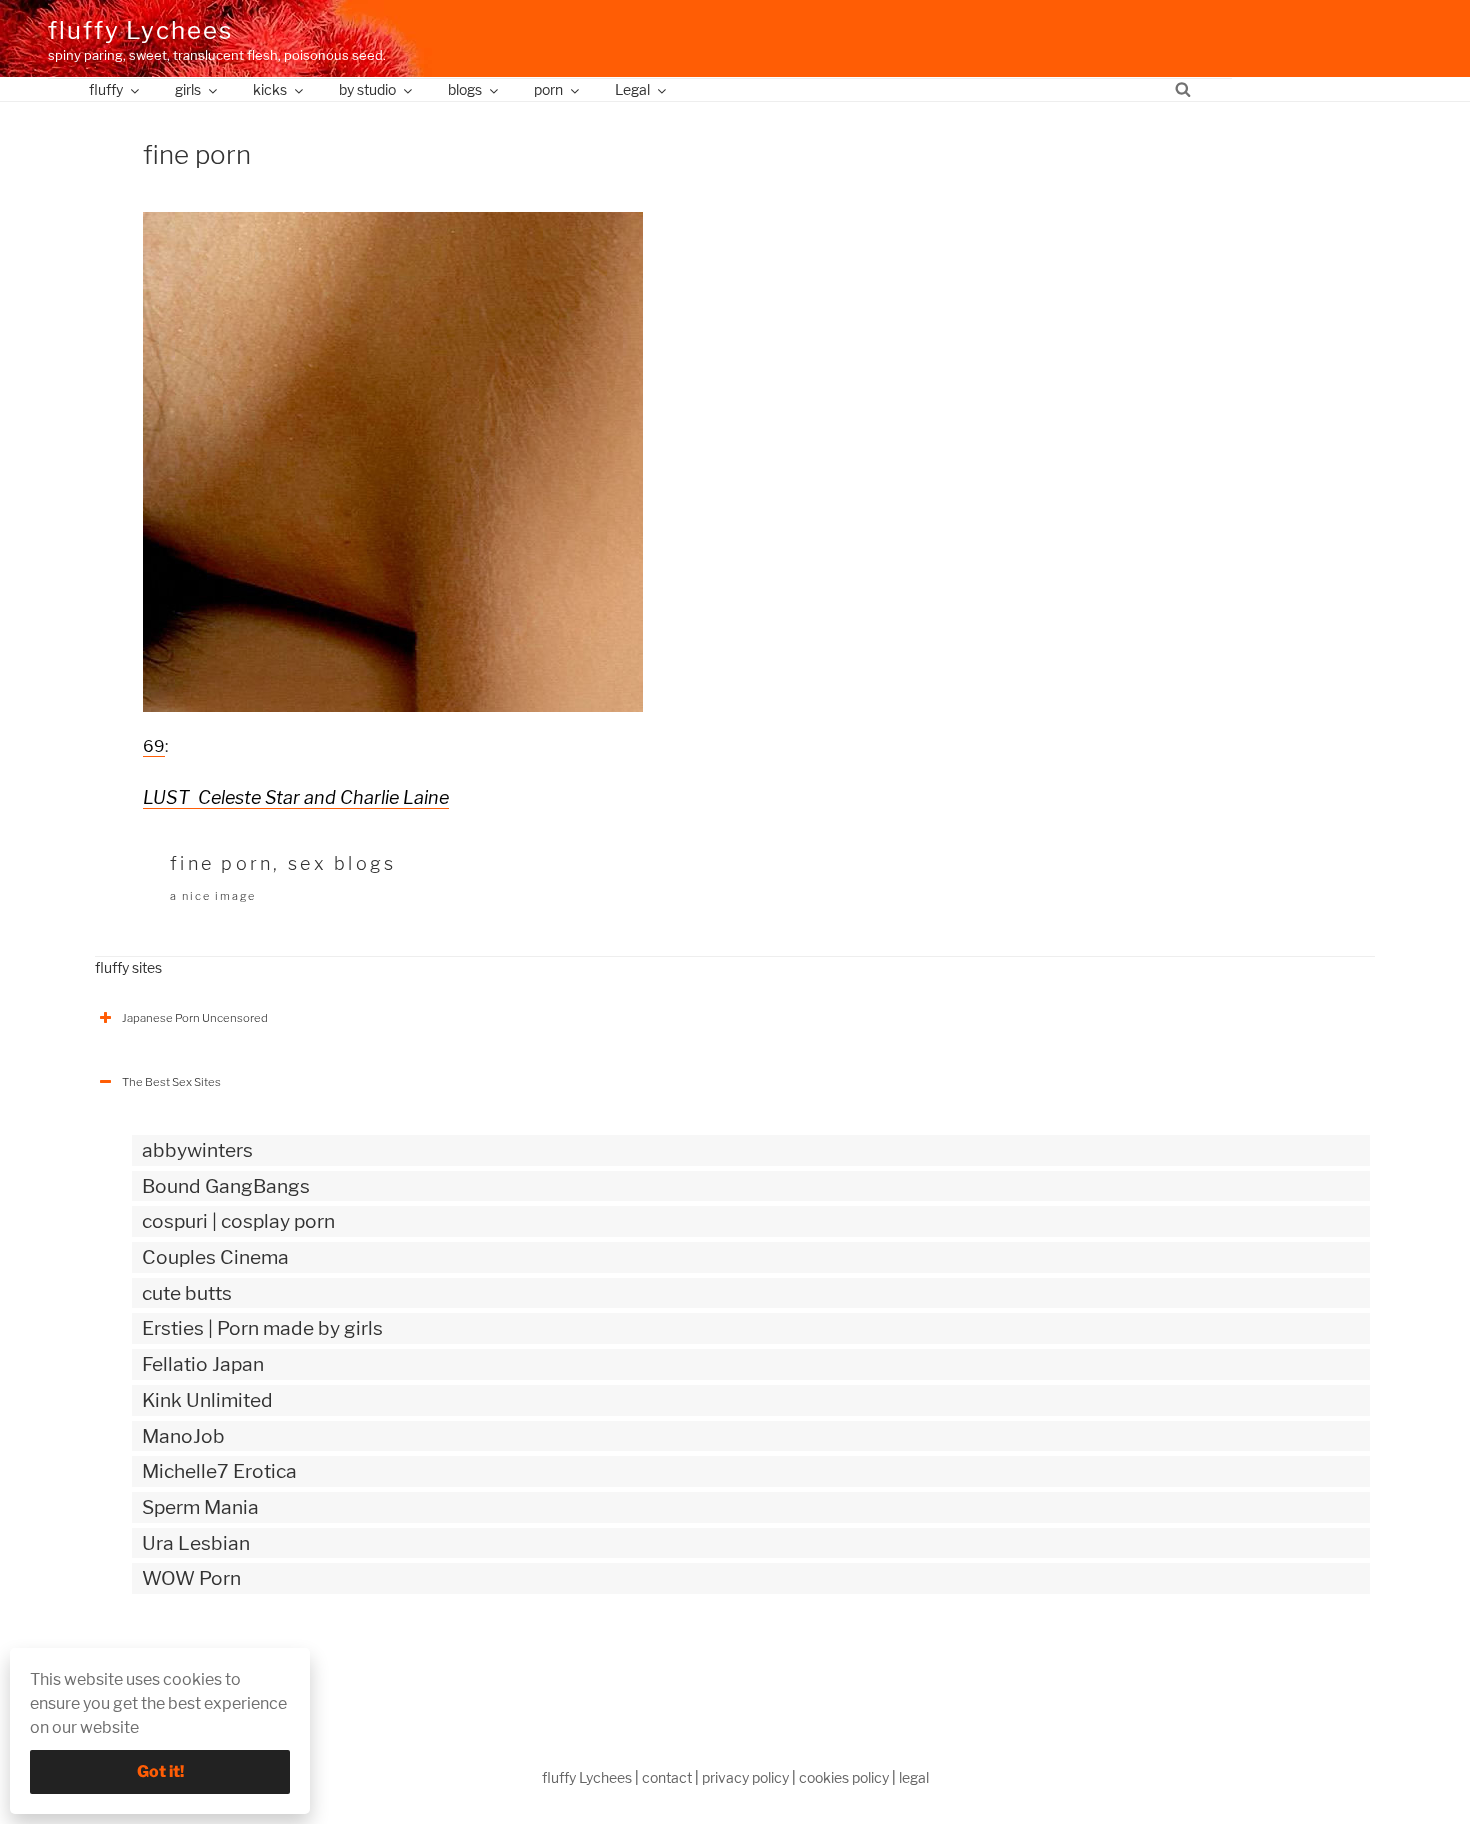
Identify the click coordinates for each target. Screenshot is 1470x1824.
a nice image (213, 896)
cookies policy (844, 1777)
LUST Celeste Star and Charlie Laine (296, 797)
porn (548, 89)
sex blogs (342, 863)
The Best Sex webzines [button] (183, 1662)
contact (667, 1777)
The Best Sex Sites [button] (171, 1082)
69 (154, 746)
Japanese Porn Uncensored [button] (195, 1018)
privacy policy (745, 1777)
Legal (632, 89)
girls (188, 89)
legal (914, 1777)
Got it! (160, 1771)
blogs (465, 89)
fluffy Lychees (140, 30)
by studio (367, 89)
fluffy (106, 89)
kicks (270, 89)
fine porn (221, 863)
